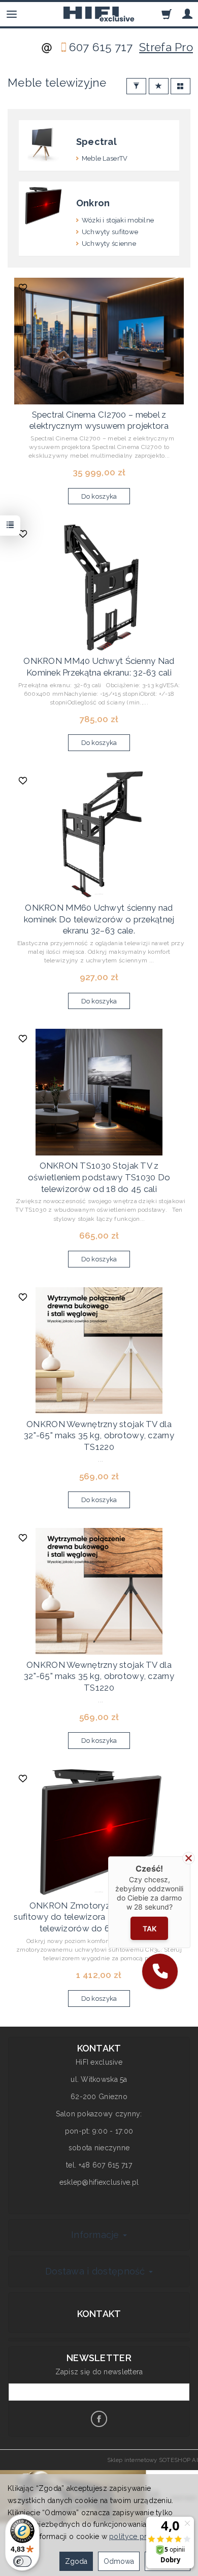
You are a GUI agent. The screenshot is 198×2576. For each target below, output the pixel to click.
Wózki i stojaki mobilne (118, 220)
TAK (150, 1929)
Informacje (96, 2235)
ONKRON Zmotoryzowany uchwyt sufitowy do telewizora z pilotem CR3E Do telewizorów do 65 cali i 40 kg (99, 1917)
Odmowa (119, 2561)
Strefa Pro (166, 47)
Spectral (96, 142)
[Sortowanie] (159, 86)
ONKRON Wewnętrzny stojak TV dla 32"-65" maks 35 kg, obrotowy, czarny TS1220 (99, 1435)
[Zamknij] (189, 1858)
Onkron (93, 203)
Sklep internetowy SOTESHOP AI (153, 2460)
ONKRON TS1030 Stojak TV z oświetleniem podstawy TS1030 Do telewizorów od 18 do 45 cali (99, 1177)
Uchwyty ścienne (109, 244)
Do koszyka (99, 496)
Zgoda (76, 2561)
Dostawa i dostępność (96, 2271)
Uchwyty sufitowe (110, 232)
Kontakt (99, 2314)
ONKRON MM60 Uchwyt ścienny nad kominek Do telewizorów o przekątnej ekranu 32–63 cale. (99, 919)
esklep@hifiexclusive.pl (99, 2182)
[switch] (22, 2561)
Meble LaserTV (105, 158)
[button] (160, 1971)
